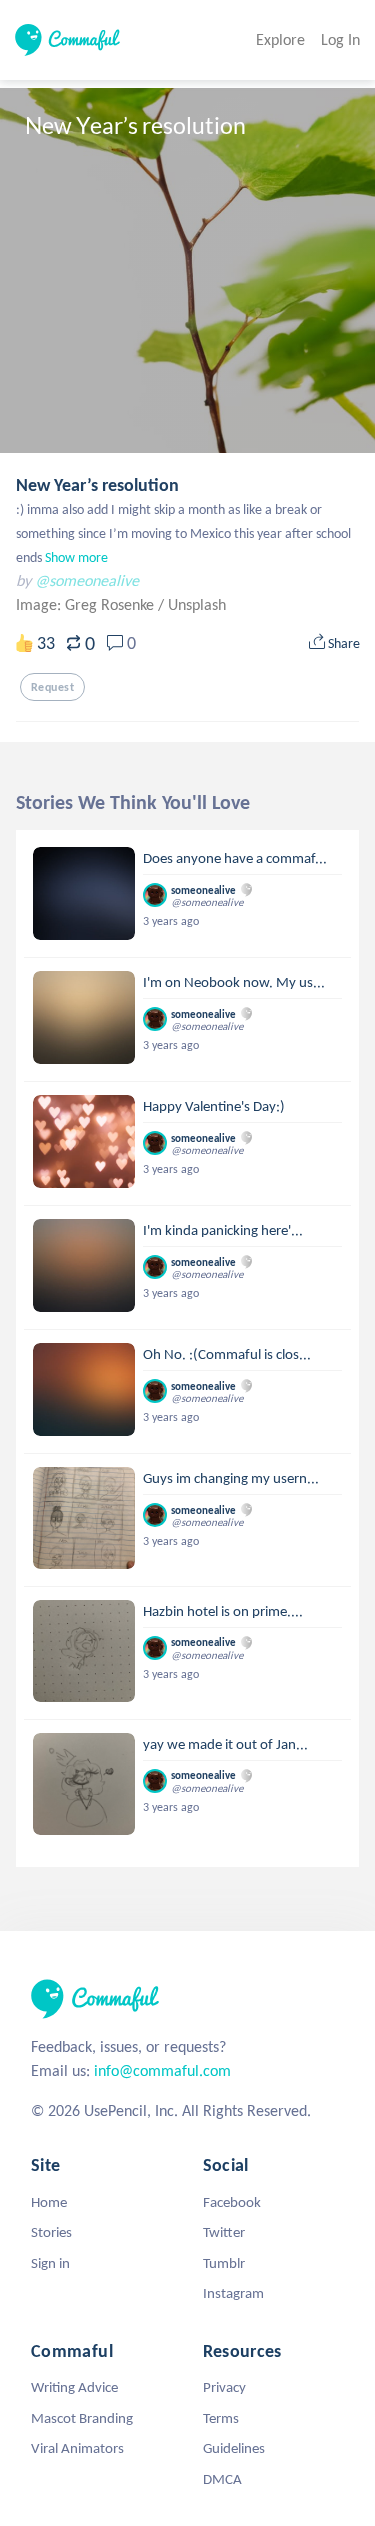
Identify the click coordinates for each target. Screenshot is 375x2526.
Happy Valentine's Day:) (214, 1106)
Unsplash (197, 604)
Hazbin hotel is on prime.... (223, 1611)
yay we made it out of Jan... (225, 1744)
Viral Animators (77, 2448)
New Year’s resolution (97, 485)
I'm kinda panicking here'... (223, 1230)
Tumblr (224, 2263)
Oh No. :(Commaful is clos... (227, 1354)
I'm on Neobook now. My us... (234, 982)
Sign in (50, 2263)
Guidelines (234, 2448)
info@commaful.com (162, 2070)
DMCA (222, 2479)
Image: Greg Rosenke (87, 604)
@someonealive (87, 580)
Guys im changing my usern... (231, 1478)
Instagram (233, 2293)
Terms (221, 2418)
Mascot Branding (82, 2418)
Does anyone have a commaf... (235, 858)
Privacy (224, 2387)
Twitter (224, 2232)
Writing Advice (74, 2387)
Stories (51, 2232)
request (52, 687)
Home (49, 2202)
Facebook (232, 2202)
